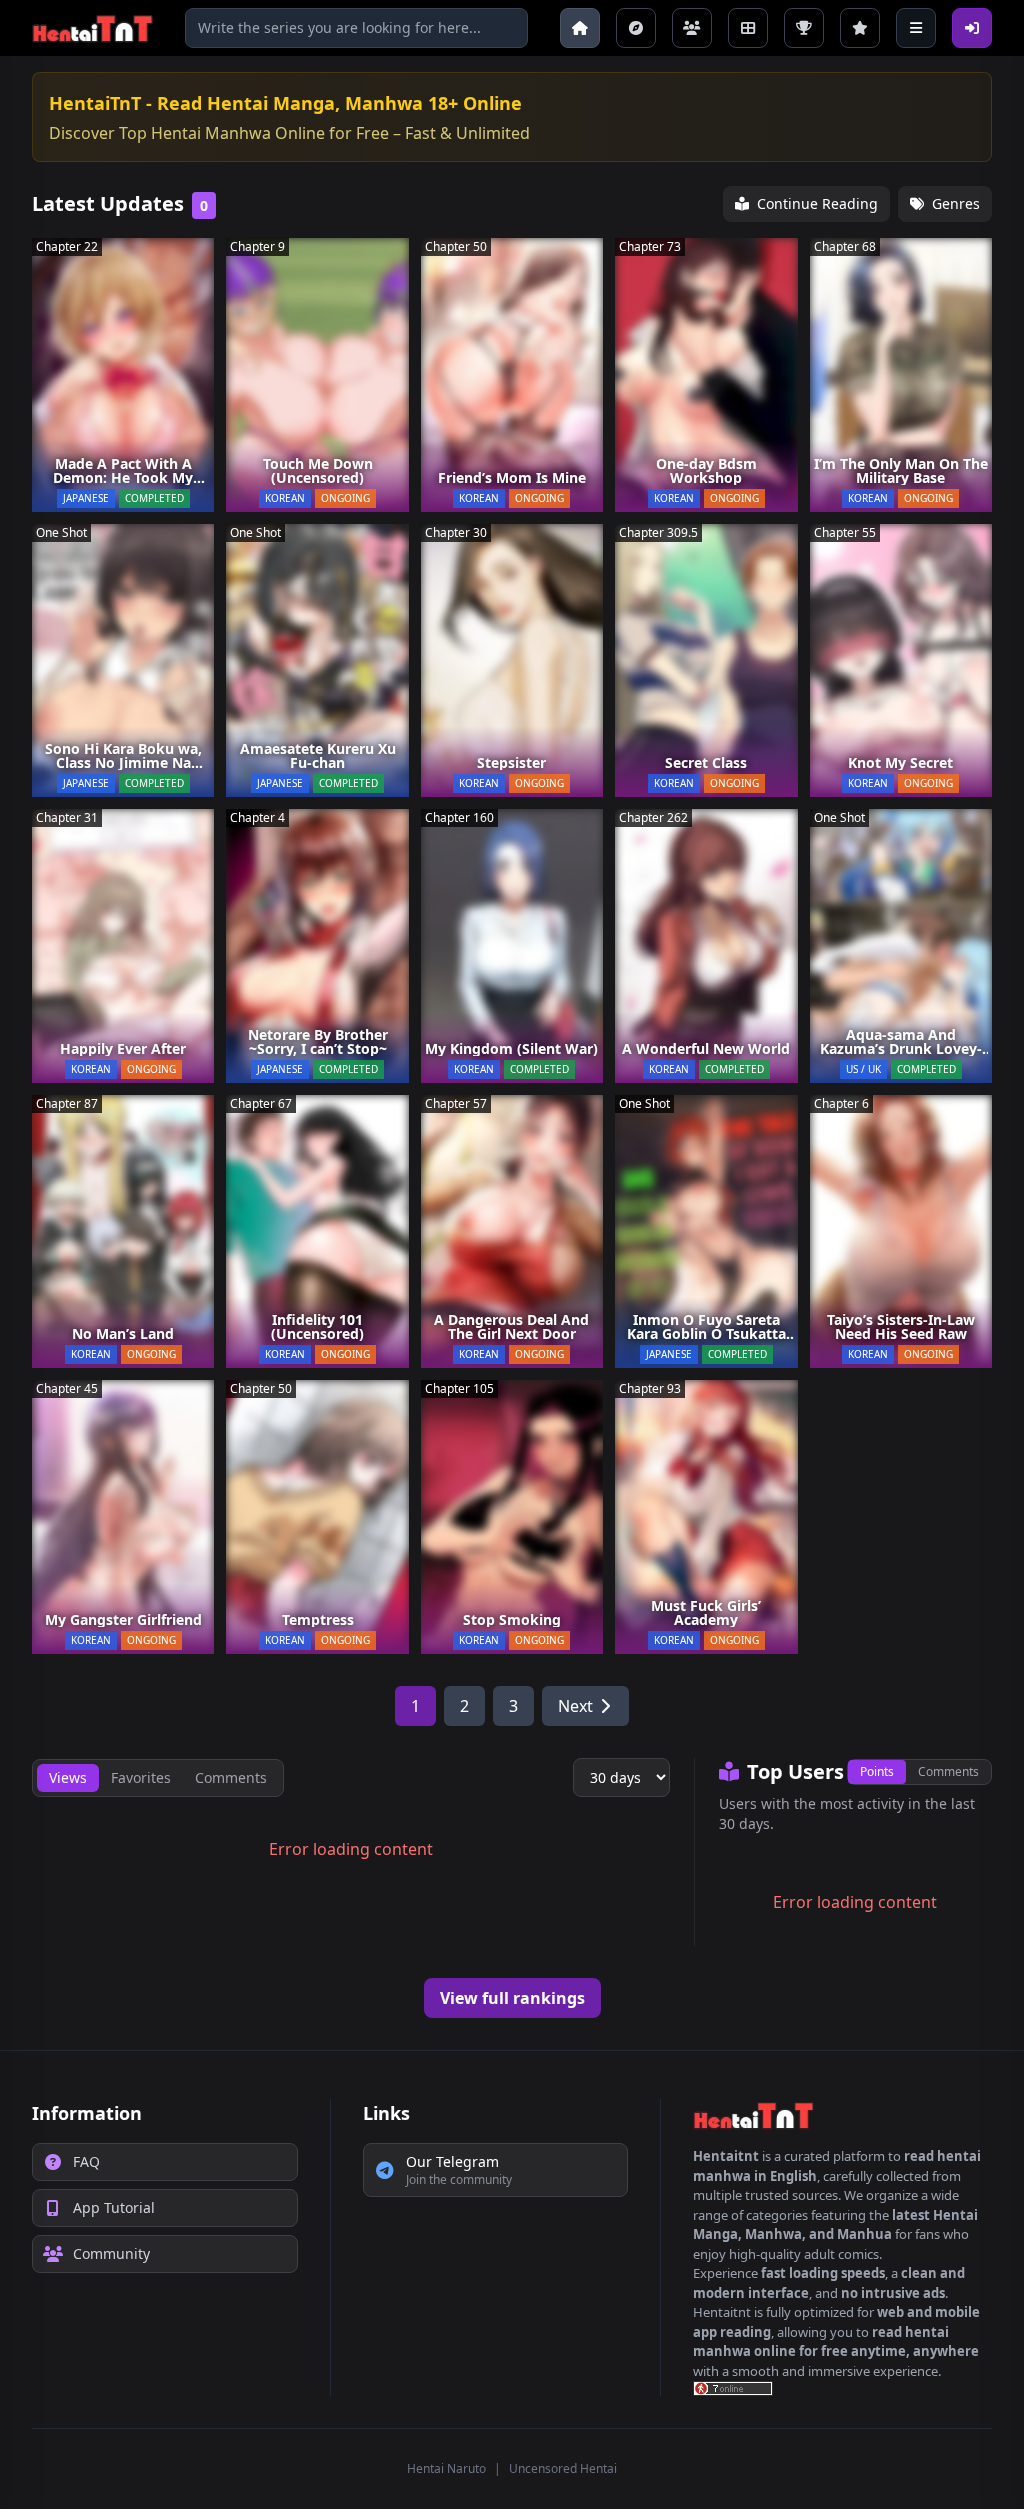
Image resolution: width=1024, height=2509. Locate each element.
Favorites (141, 1777)
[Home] (580, 28)
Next (575, 1706)
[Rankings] (804, 28)
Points (877, 1771)
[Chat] (692, 28)
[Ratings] (860, 28)
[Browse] (636, 28)
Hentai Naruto (446, 2468)
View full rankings (512, 1998)
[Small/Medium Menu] (916, 28)
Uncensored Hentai (563, 2468)
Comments (948, 1771)
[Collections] (748, 28)
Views (68, 1777)
